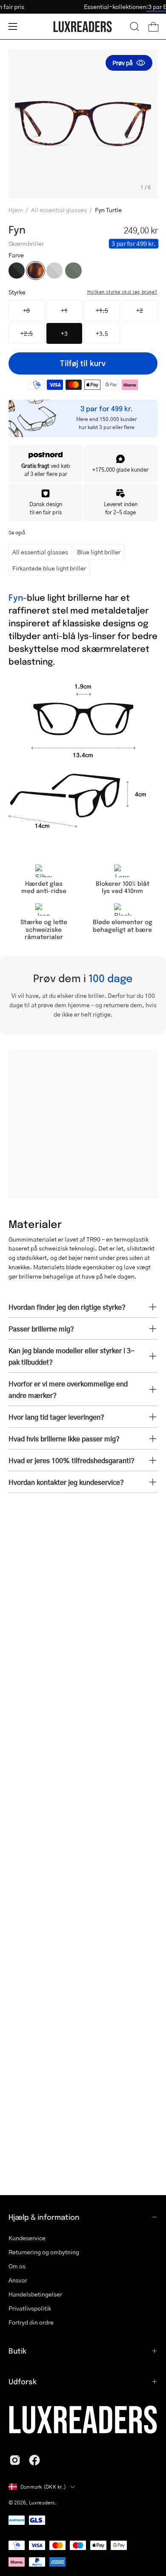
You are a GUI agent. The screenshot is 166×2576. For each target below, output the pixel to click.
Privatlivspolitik (30, 2308)
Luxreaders (42, 2503)
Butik (17, 2351)
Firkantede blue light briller (49, 568)
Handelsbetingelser (35, 2294)
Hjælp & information (44, 2217)
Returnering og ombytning (44, 2252)
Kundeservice (27, 2238)
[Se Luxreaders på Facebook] (34, 2460)
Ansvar (18, 2280)
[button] (135, 26)
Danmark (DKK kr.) (43, 2487)
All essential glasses (59, 210)
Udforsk (23, 2381)
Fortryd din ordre (31, 2322)
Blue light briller (99, 552)
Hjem (16, 210)
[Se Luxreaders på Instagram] (15, 2460)
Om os (17, 2266)
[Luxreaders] (83, 27)
